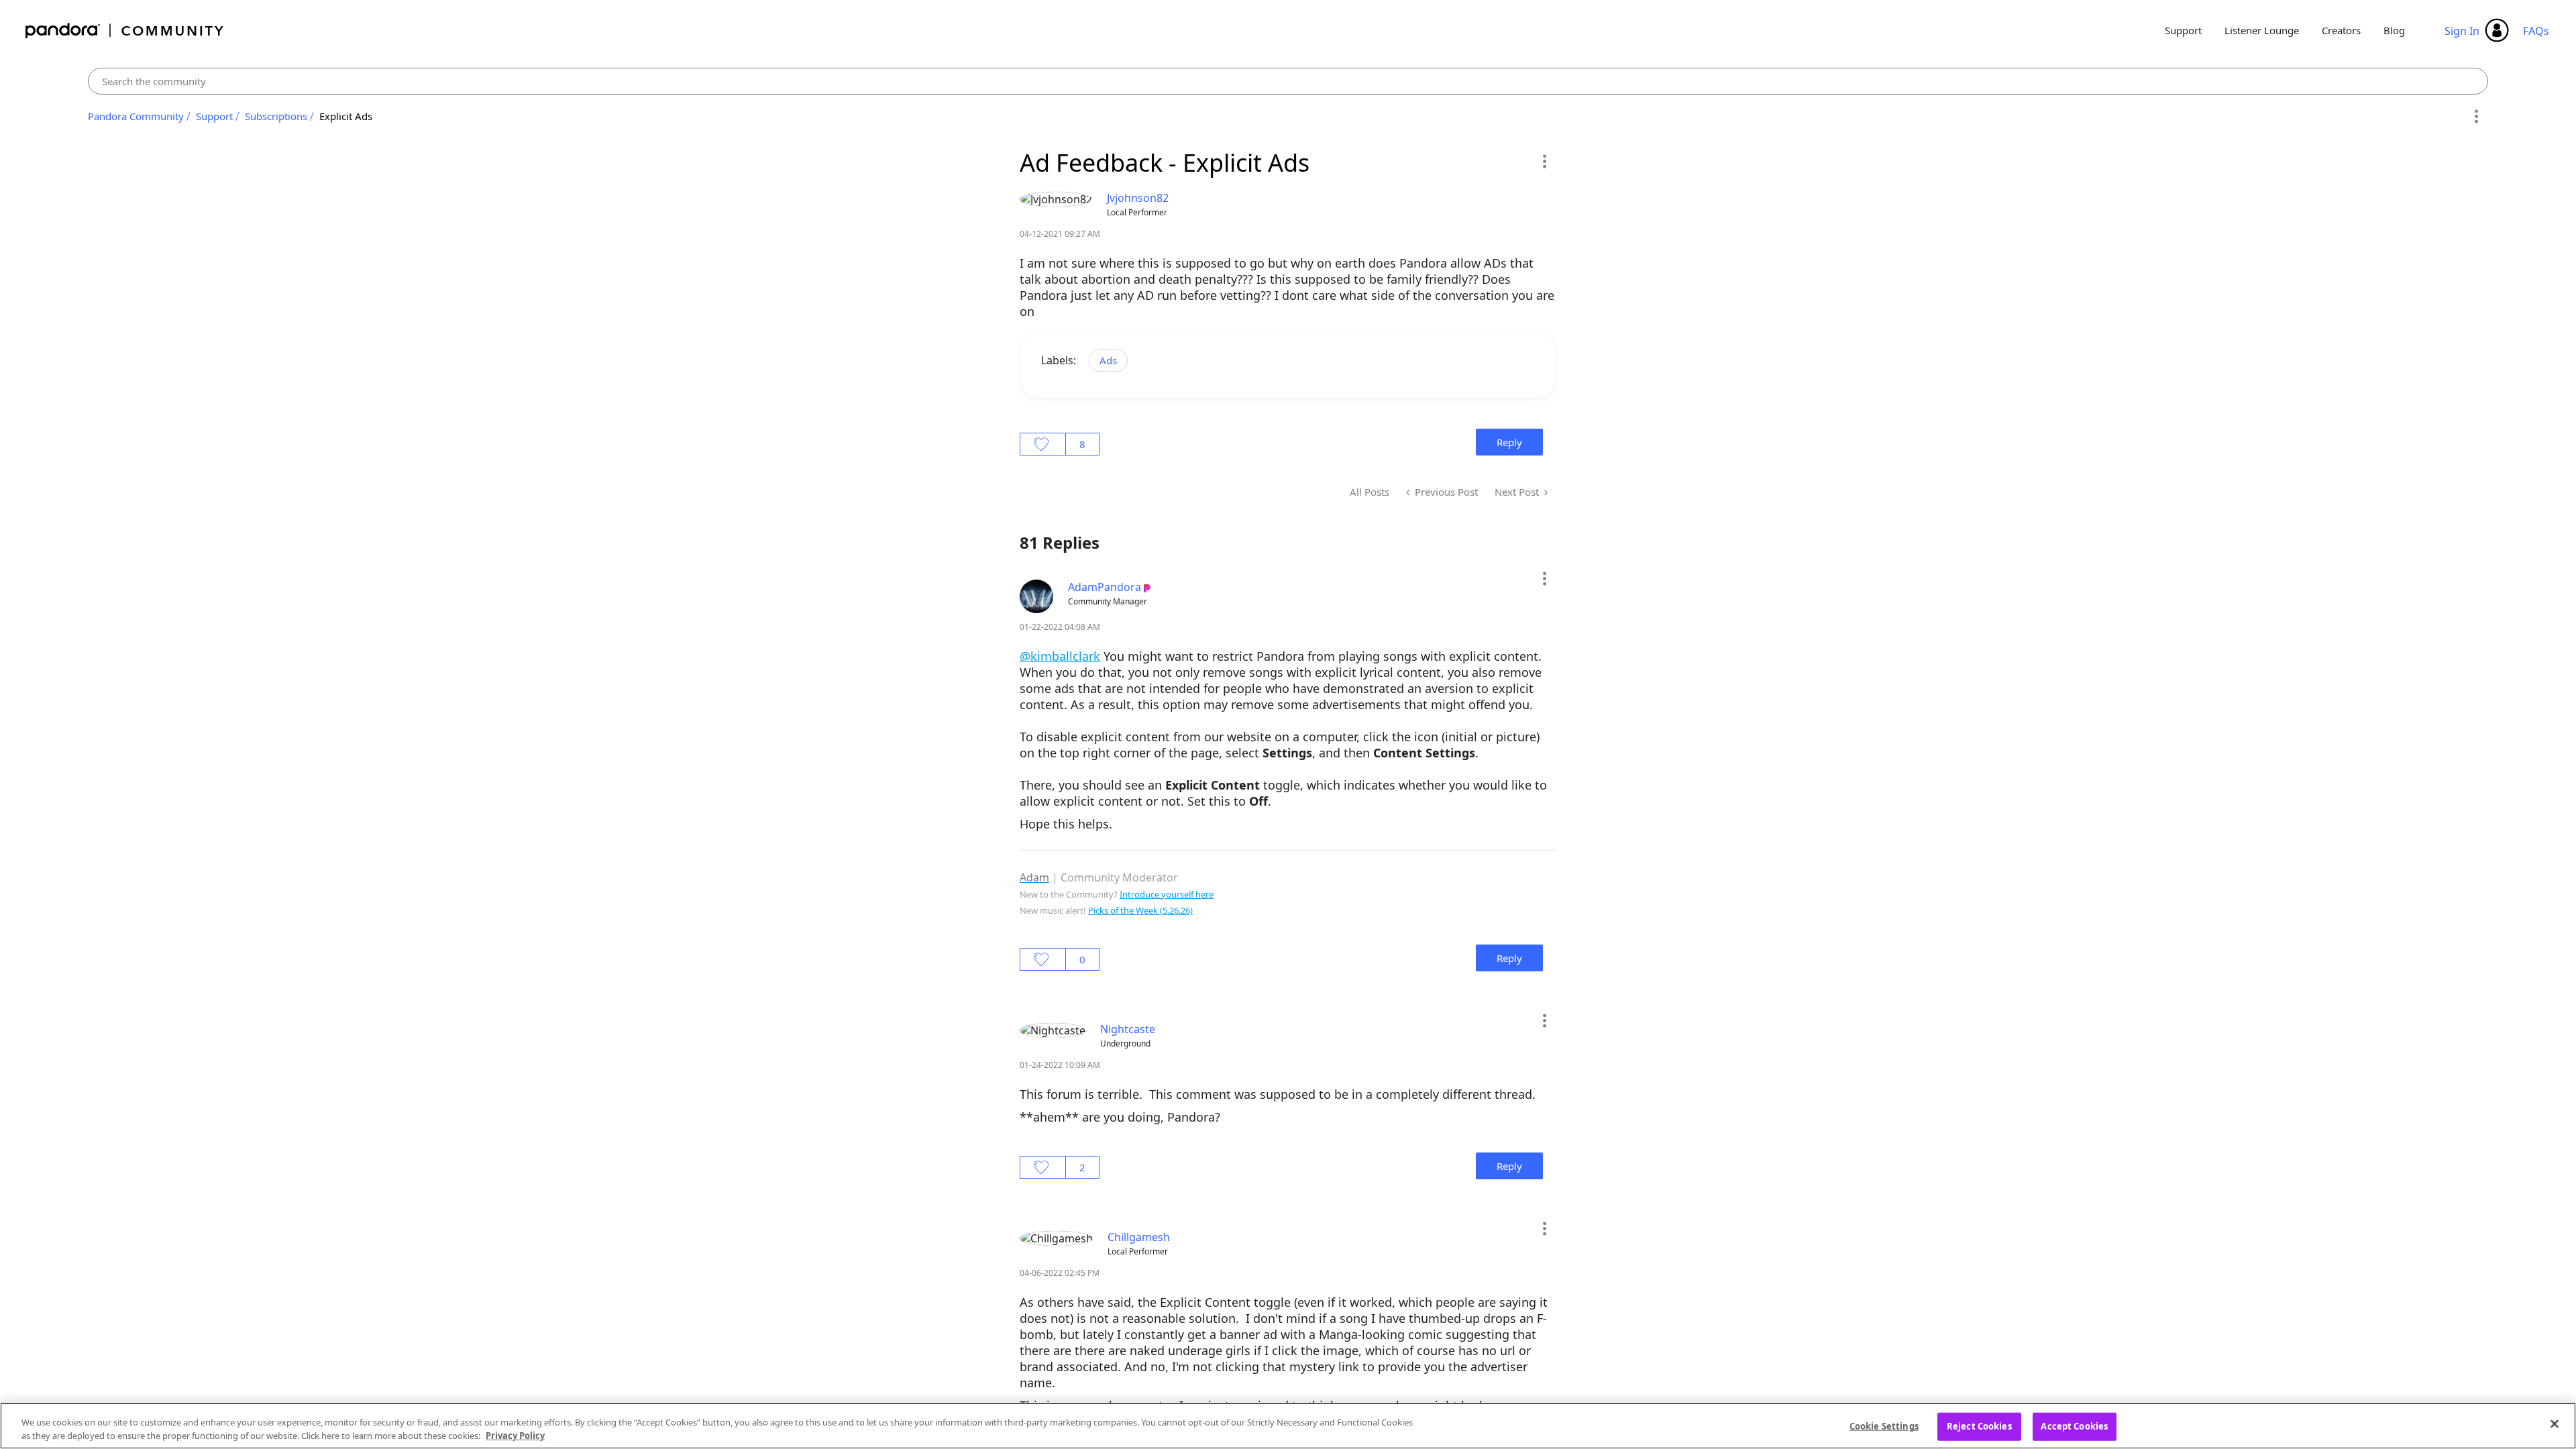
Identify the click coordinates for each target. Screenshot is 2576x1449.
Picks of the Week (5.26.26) (1140, 910)
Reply (1509, 442)
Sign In (2462, 31)
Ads (1108, 360)
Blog (2394, 30)
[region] (1288, 1426)
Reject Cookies (1979, 1426)
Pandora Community (125, 31)
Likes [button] (1043, 444)
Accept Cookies (2074, 1426)
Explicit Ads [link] (346, 116)
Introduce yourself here (1167, 894)
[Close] (2555, 1424)
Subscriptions (276, 116)
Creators (2341, 30)
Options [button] (2476, 117)
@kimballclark (1060, 656)
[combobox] (1288, 81)
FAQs (2536, 31)
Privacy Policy (515, 1435)
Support (2183, 30)
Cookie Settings (1884, 1426)
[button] (1544, 161)
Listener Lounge (2262, 30)
